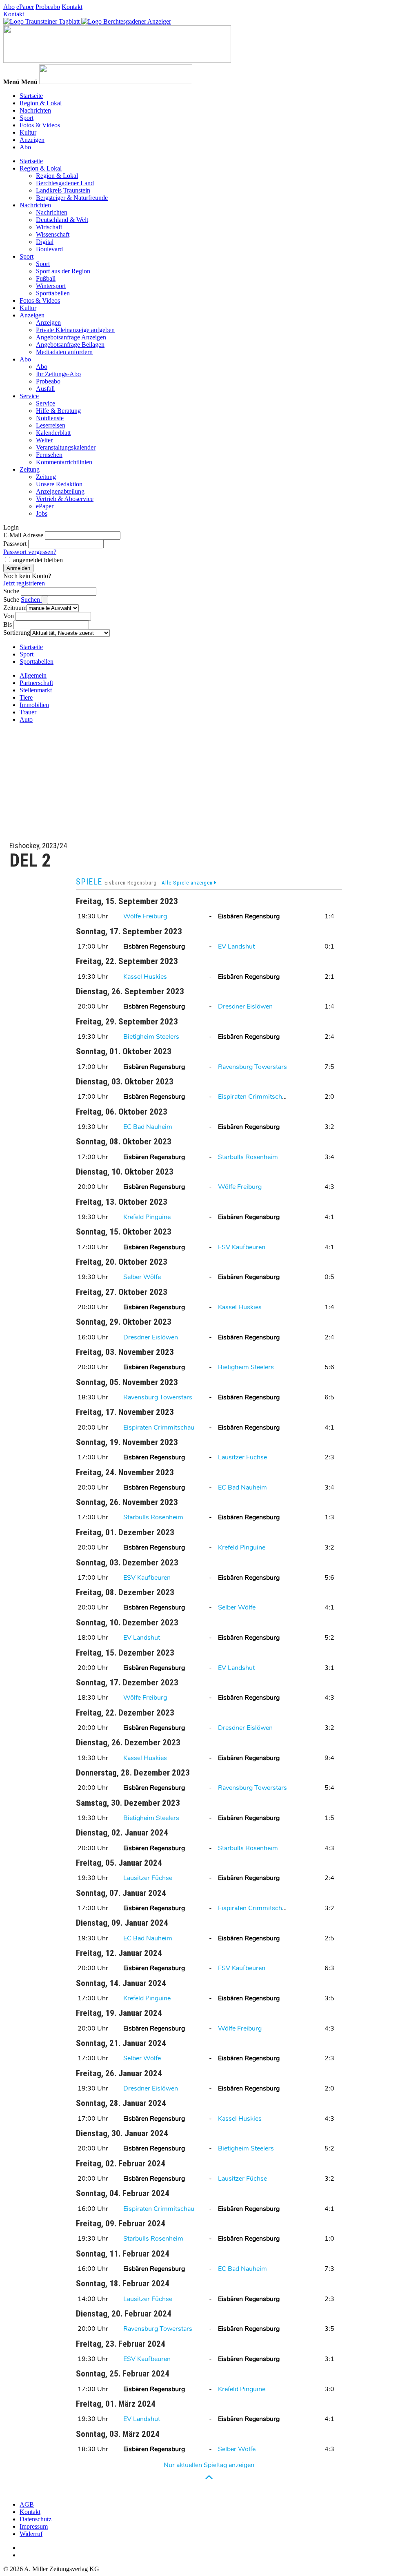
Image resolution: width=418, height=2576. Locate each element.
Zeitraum (15, 608)
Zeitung (30, 469)
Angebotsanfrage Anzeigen (71, 337)
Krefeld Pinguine (147, 1217)
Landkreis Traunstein (63, 190)
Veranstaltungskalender (66, 447)
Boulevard (49, 249)
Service (29, 396)
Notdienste (50, 418)
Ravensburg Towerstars (252, 1067)
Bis (8, 624)
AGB (27, 2504)
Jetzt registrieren (24, 583)
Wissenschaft (53, 234)
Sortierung (17, 633)
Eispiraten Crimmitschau (253, 1097)
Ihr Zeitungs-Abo (58, 374)
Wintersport (51, 286)
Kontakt (72, 7)
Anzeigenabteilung (60, 491)
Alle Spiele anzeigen (188, 883)
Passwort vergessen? (30, 552)
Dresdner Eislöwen (245, 1006)
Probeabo (48, 7)
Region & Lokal (41, 103)
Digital (45, 242)
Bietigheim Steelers (151, 1037)
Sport (27, 118)
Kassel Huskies (145, 977)
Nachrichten (35, 110)
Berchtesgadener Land (65, 183)
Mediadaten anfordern (64, 352)
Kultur (28, 132)
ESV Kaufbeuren (242, 1247)
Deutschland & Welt (62, 220)
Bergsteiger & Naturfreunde (72, 198)
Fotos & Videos (40, 125)
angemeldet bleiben (38, 560)
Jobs (42, 513)
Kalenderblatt (53, 433)
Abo (9, 7)
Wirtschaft (49, 227)
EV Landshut (236, 947)
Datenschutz (36, 2519)
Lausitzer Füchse (242, 1457)
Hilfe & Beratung (58, 411)
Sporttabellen (53, 293)
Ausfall (45, 389)
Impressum (34, 2526)
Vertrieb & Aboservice (65, 499)
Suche (11, 591)
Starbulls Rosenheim (248, 1157)
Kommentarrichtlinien (64, 462)
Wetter (44, 440)
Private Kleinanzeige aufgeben (75, 330)
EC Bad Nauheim (148, 1127)
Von (9, 616)
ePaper (25, 7)
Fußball (46, 278)
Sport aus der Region (63, 271)
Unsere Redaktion (59, 484)
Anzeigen (32, 140)
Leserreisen (51, 425)
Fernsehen (49, 455)
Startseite (31, 96)
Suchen (31, 600)
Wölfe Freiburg (145, 916)
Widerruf (31, 2534)
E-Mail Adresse (23, 535)
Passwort (15, 544)
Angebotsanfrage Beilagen (70, 345)
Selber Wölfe (142, 1277)
